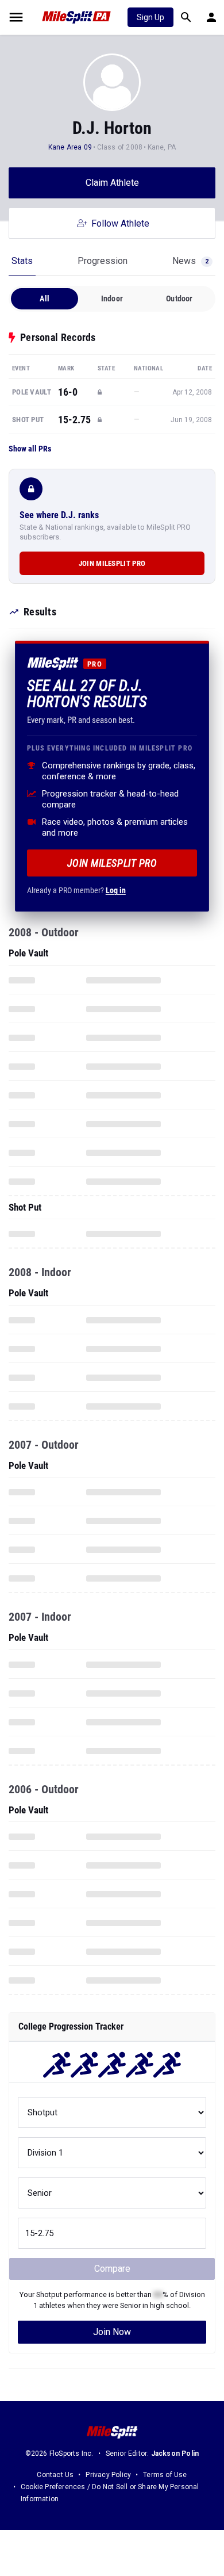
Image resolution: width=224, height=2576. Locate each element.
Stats (22, 261)
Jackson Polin (175, 2453)
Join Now (112, 2332)
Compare (112, 2269)
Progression (103, 261)
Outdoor (179, 298)
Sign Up (150, 17)
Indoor (112, 298)
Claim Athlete (112, 183)
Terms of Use (165, 2475)
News (190, 261)
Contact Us (55, 2475)
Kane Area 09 (70, 147)
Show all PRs (30, 449)
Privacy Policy (108, 2475)
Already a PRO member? (76, 890)
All (45, 298)
